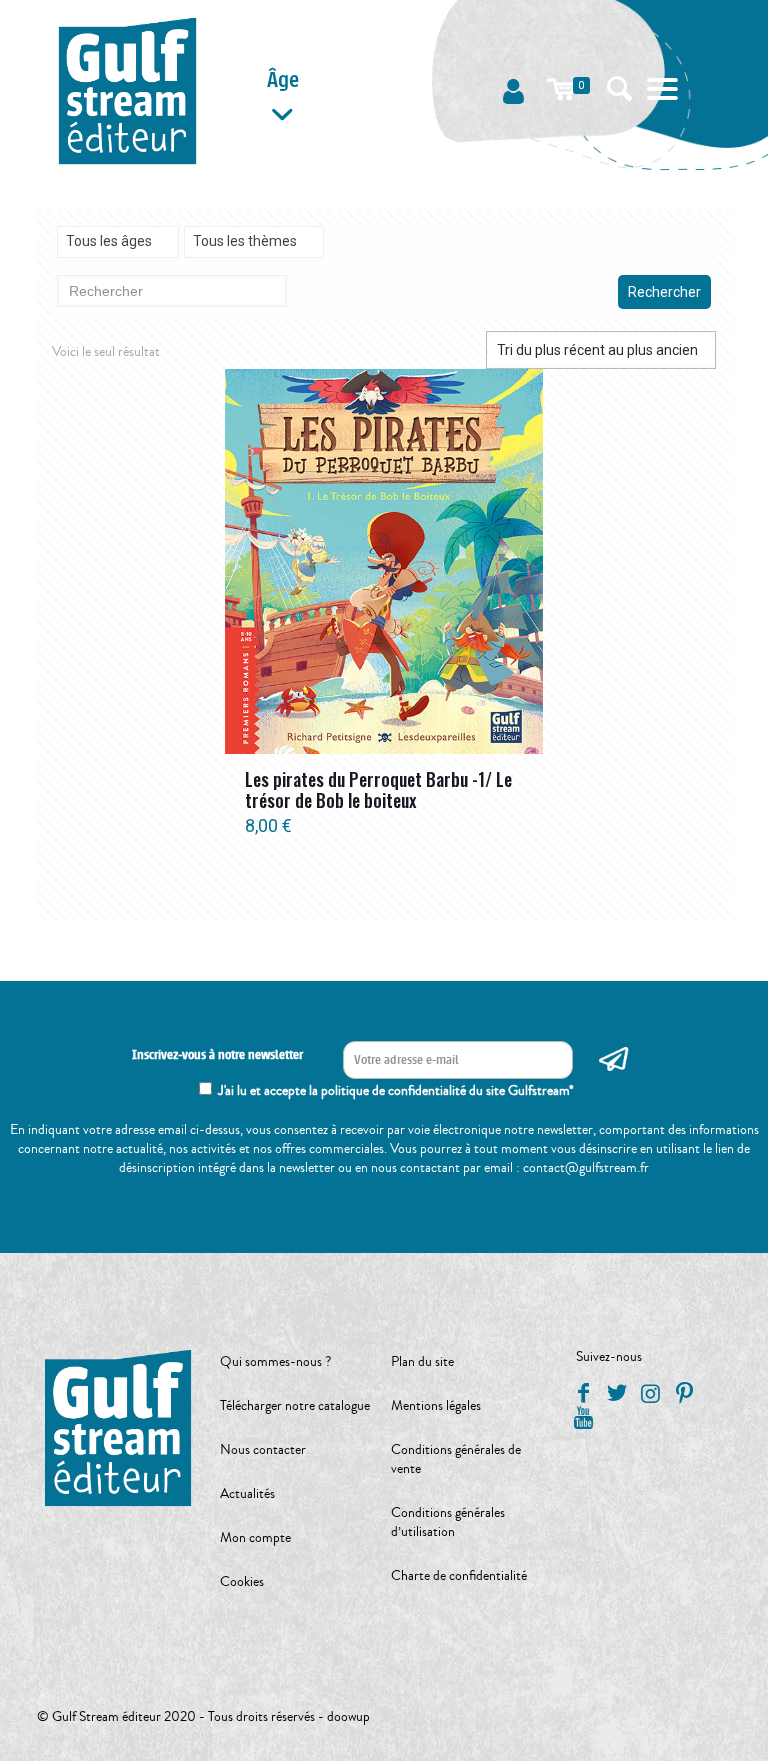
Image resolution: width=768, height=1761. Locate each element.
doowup (348, 1717)
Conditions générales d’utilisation (448, 1522)
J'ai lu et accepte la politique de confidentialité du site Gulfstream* (396, 1091)
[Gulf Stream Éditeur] (127, 90)
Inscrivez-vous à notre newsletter (217, 1055)
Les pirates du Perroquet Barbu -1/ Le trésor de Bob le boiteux (378, 789)
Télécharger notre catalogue (295, 1406)
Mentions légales (436, 1406)
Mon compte (255, 1538)
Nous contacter (263, 1450)
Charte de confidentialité (459, 1576)
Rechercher (664, 292)
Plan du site (422, 1362)
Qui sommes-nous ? (275, 1362)
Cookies (242, 1582)
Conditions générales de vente (456, 1459)
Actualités (247, 1494)
